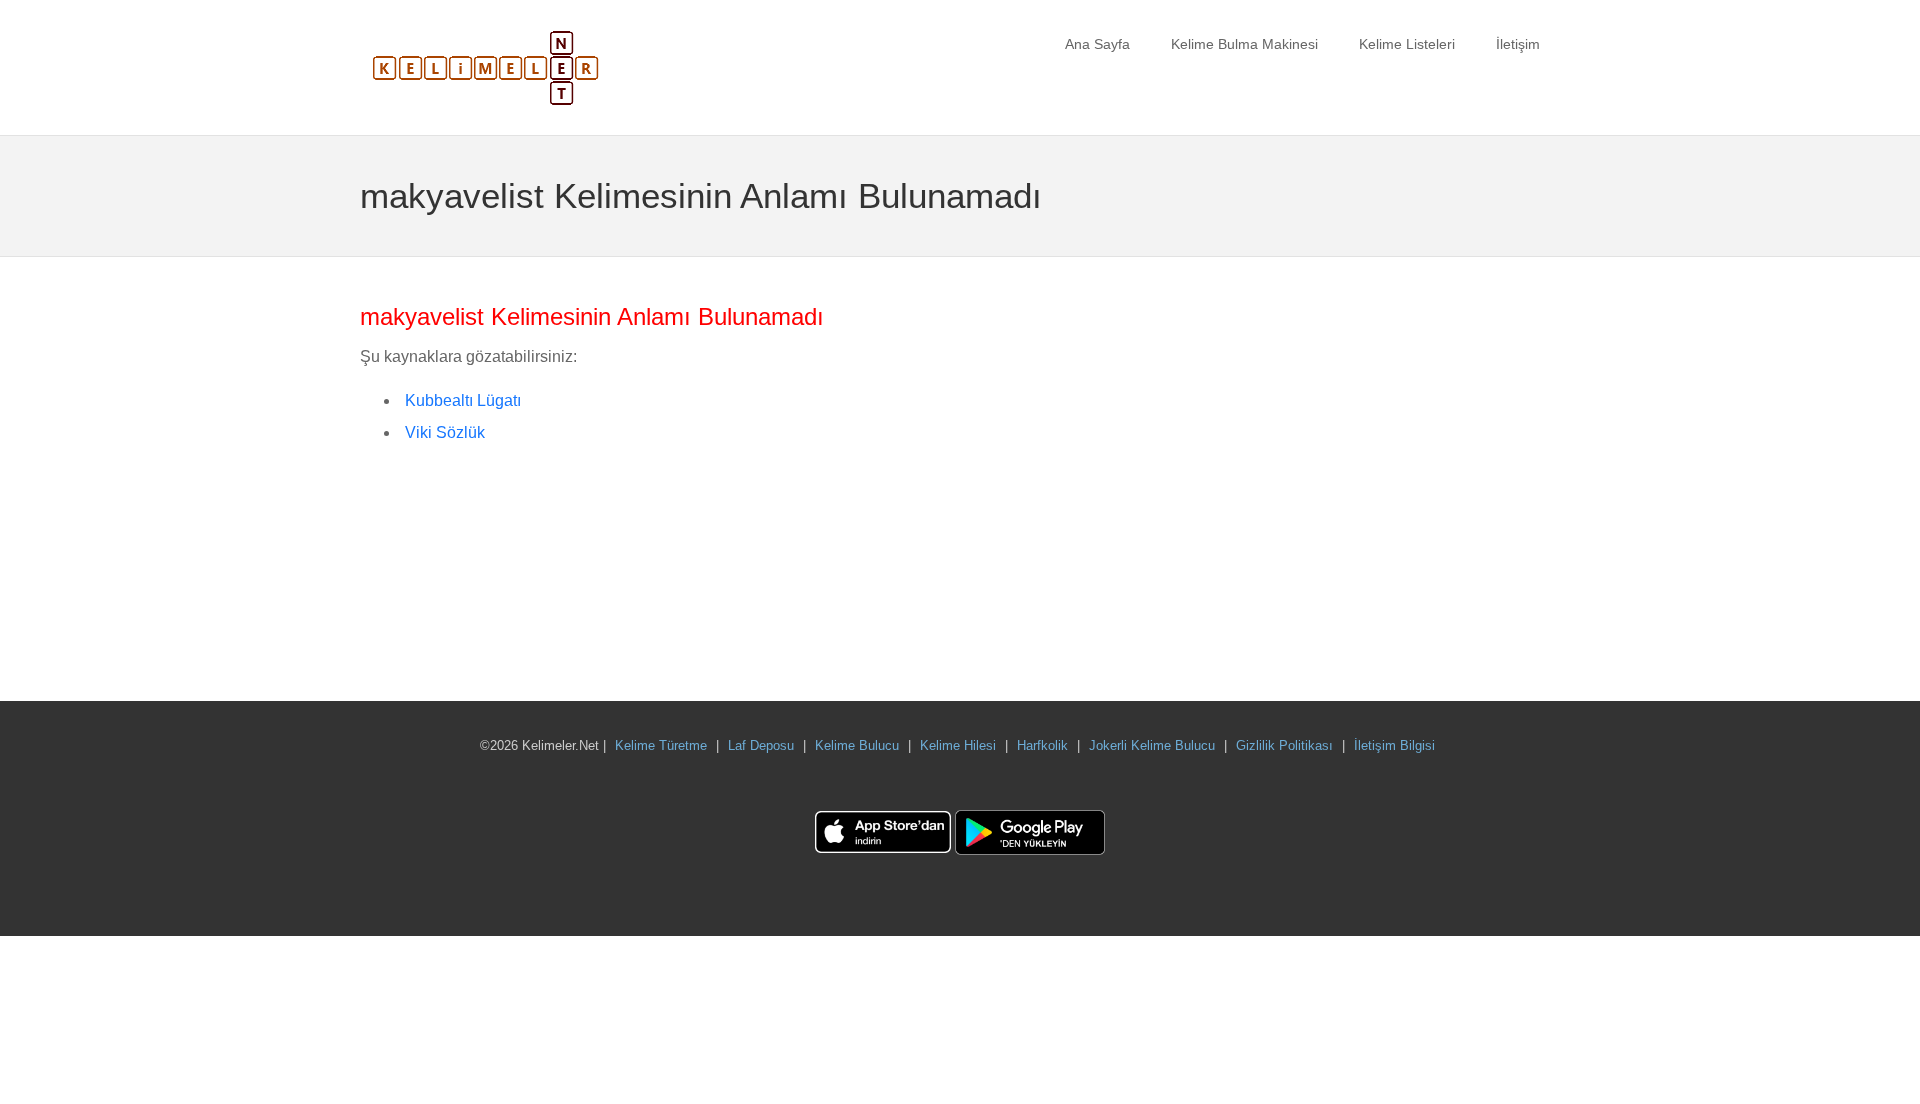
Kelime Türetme (661, 745)
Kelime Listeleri (1407, 44)
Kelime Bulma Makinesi (1244, 44)
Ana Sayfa (1097, 44)
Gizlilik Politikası (1284, 745)
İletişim (1518, 44)
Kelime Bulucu (857, 745)
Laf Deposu (761, 745)
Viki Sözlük (445, 432)
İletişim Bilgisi (1394, 745)
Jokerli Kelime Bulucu (1152, 745)
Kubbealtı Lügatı (463, 400)
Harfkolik (1042, 745)
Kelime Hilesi (958, 745)
